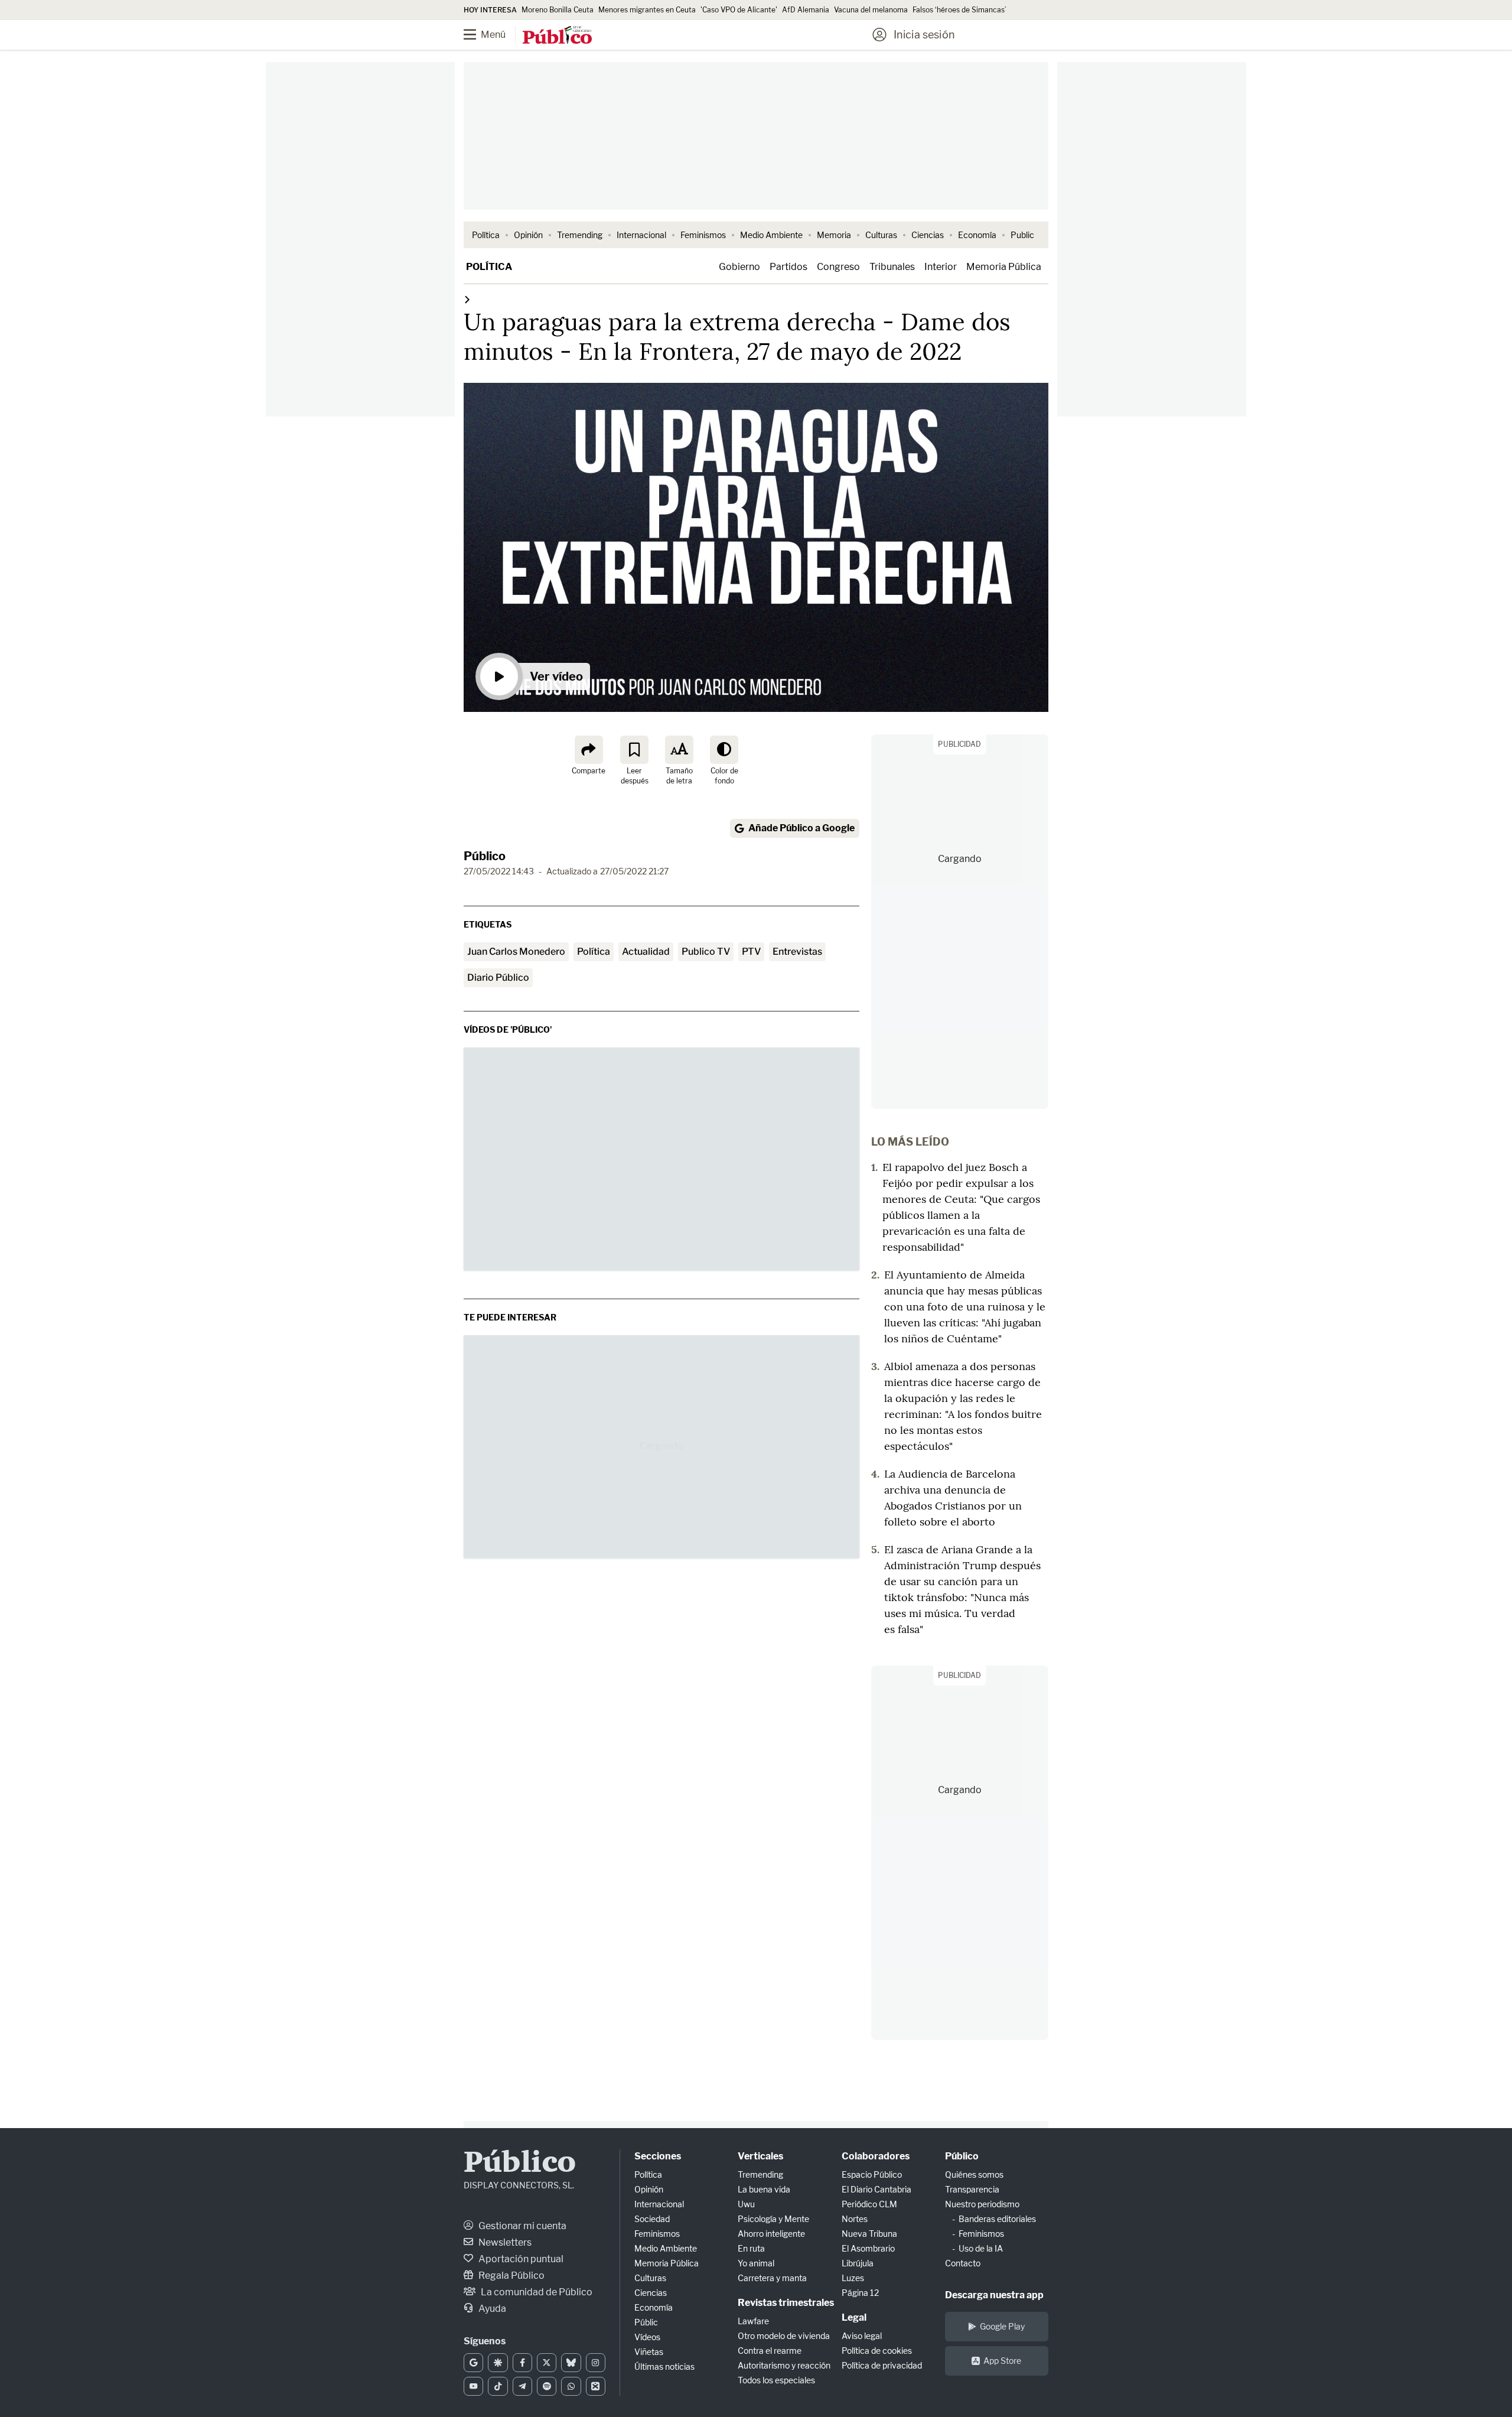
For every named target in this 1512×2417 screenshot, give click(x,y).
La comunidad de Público (536, 2292)
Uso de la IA (981, 2248)
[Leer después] (634, 750)
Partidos (788, 267)
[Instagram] (596, 2363)
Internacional (641, 235)
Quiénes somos (974, 2174)
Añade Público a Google (801, 828)
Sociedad (652, 2219)
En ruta (751, 2248)
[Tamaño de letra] (679, 750)
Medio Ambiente (771, 235)
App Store (1002, 2361)
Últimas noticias (664, 2366)
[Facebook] (522, 2363)
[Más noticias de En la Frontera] (467, 299)
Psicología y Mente (773, 2219)
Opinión (528, 235)
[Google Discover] (498, 2363)
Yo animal (756, 2263)
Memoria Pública (1004, 267)
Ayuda (491, 2309)
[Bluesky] (571, 2363)
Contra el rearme (770, 2351)
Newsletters (504, 2242)
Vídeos (647, 2337)
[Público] (557, 36)
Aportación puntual (520, 2259)
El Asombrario (868, 2248)
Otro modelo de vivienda (784, 2336)
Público (485, 856)
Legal (854, 2317)
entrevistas (797, 951)
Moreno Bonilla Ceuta (558, 10)
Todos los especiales (776, 2380)
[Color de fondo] (724, 750)
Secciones (658, 2156)
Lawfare (753, 2321)
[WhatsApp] (571, 2386)
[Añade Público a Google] (473, 2363)
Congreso (838, 267)
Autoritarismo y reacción (784, 2365)
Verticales (760, 2156)
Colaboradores (876, 2156)
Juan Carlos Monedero (516, 951)
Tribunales (892, 267)
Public (1022, 235)
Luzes (853, 2278)
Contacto (963, 2263)
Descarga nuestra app (994, 2295)
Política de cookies (877, 2351)
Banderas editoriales (997, 2219)
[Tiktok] (498, 2386)
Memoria (834, 235)
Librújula (858, 2263)
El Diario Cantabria (876, 2189)
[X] (547, 2363)
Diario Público (498, 977)
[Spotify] (547, 2386)
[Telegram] (522, 2386)
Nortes (855, 2219)
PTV (751, 951)
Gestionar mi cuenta (522, 2226)
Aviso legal (862, 2336)
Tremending (580, 235)
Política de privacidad (882, 2365)
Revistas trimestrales (786, 2303)
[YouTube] (473, 2386)
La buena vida (764, 2189)
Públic (646, 2322)
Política (486, 235)
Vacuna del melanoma (871, 10)
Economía (977, 235)
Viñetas (649, 2352)
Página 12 (860, 2293)
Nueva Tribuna (869, 2234)
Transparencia (972, 2189)
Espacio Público (872, 2174)
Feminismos (703, 235)
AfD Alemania (806, 10)
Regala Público (511, 2276)
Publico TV (706, 951)
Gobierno (739, 267)
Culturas (881, 235)
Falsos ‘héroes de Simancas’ (959, 10)
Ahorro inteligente (771, 2234)
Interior (941, 267)
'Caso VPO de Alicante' (739, 10)
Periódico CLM (869, 2204)
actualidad (646, 951)
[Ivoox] (596, 2386)
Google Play (1002, 2326)
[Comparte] (589, 750)
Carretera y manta (772, 2278)
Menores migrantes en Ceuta (647, 10)
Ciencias (928, 235)
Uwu (746, 2204)
